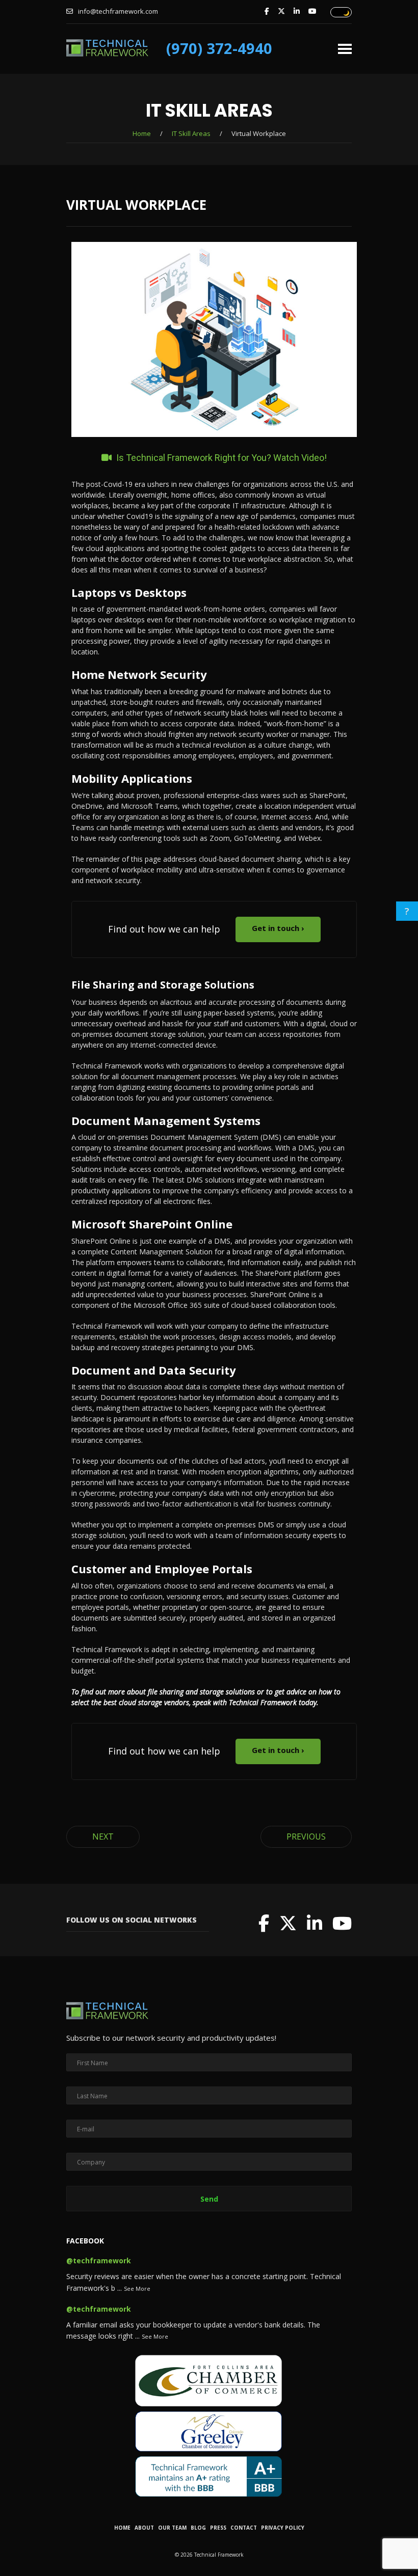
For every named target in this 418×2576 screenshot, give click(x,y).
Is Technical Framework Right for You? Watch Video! (220, 458)
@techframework (99, 2260)
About (144, 2528)
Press (218, 2528)
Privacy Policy (283, 2528)
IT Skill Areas (191, 133)
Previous (306, 1837)
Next (103, 1837)
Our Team (172, 2528)
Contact (244, 2528)
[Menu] (345, 45)
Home (142, 133)
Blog (198, 2528)
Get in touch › (278, 928)
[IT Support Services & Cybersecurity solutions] (107, 51)
